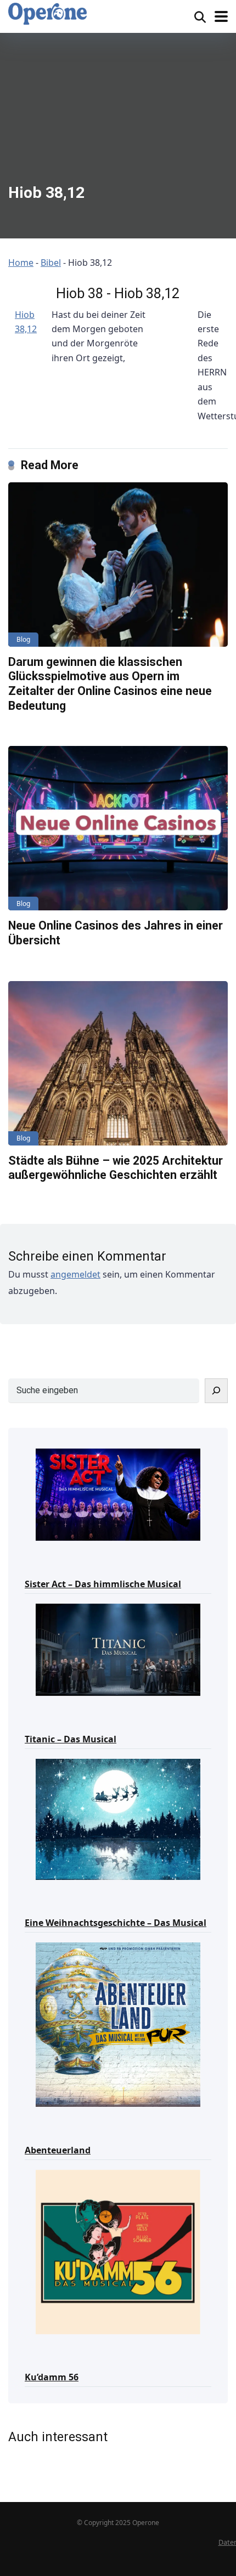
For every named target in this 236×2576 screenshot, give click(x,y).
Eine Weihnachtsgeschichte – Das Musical (116, 1923)
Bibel (51, 263)
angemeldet (75, 1274)
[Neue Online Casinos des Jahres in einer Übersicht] (118, 828)
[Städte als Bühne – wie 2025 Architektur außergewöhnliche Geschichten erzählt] (118, 1063)
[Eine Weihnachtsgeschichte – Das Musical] (118, 1819)
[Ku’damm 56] (118, 2251)
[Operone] (47, 14)
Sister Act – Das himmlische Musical (103, 1584)
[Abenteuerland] (118, 2024)
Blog (23, 639)
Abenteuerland (58, 2150)
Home (21, 263)
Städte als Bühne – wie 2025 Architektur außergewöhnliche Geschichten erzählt (116, 1168)
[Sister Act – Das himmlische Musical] (118, 1494)
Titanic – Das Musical (71, 1739)
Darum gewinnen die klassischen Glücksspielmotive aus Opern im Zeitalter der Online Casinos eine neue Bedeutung (110, 684)
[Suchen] (216, 1391)
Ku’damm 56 (52, 2377)
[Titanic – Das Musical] (118, 1649)
